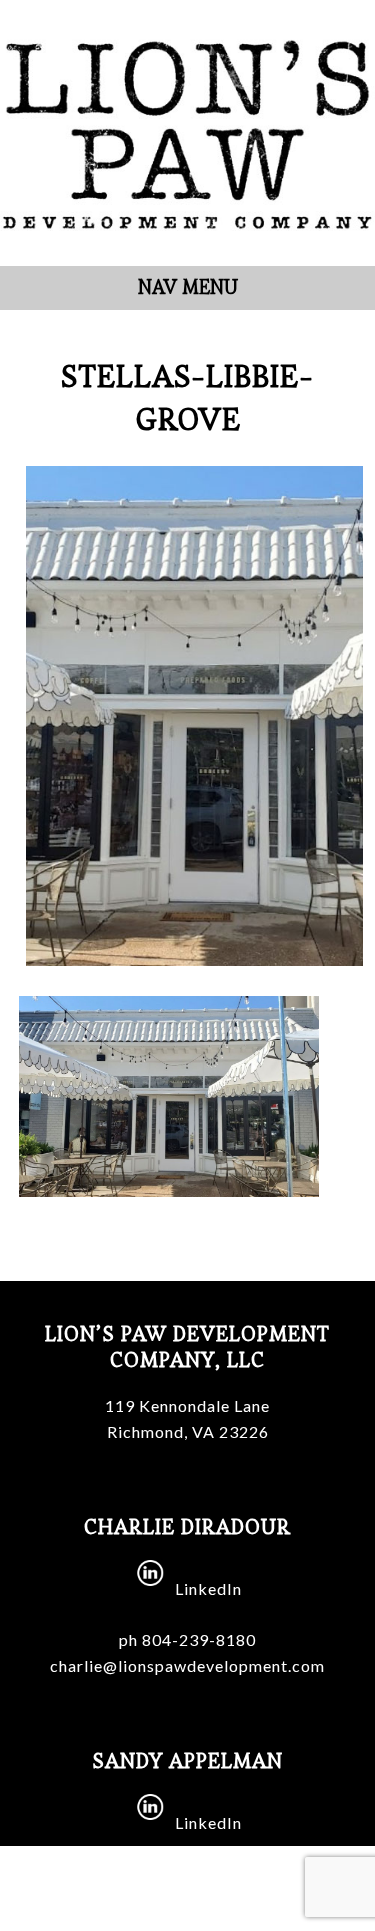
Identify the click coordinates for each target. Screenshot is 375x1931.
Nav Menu (188, 287)
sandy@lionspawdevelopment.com (187, 1899)
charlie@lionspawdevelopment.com (187, 1665)
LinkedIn (208, 1588)
